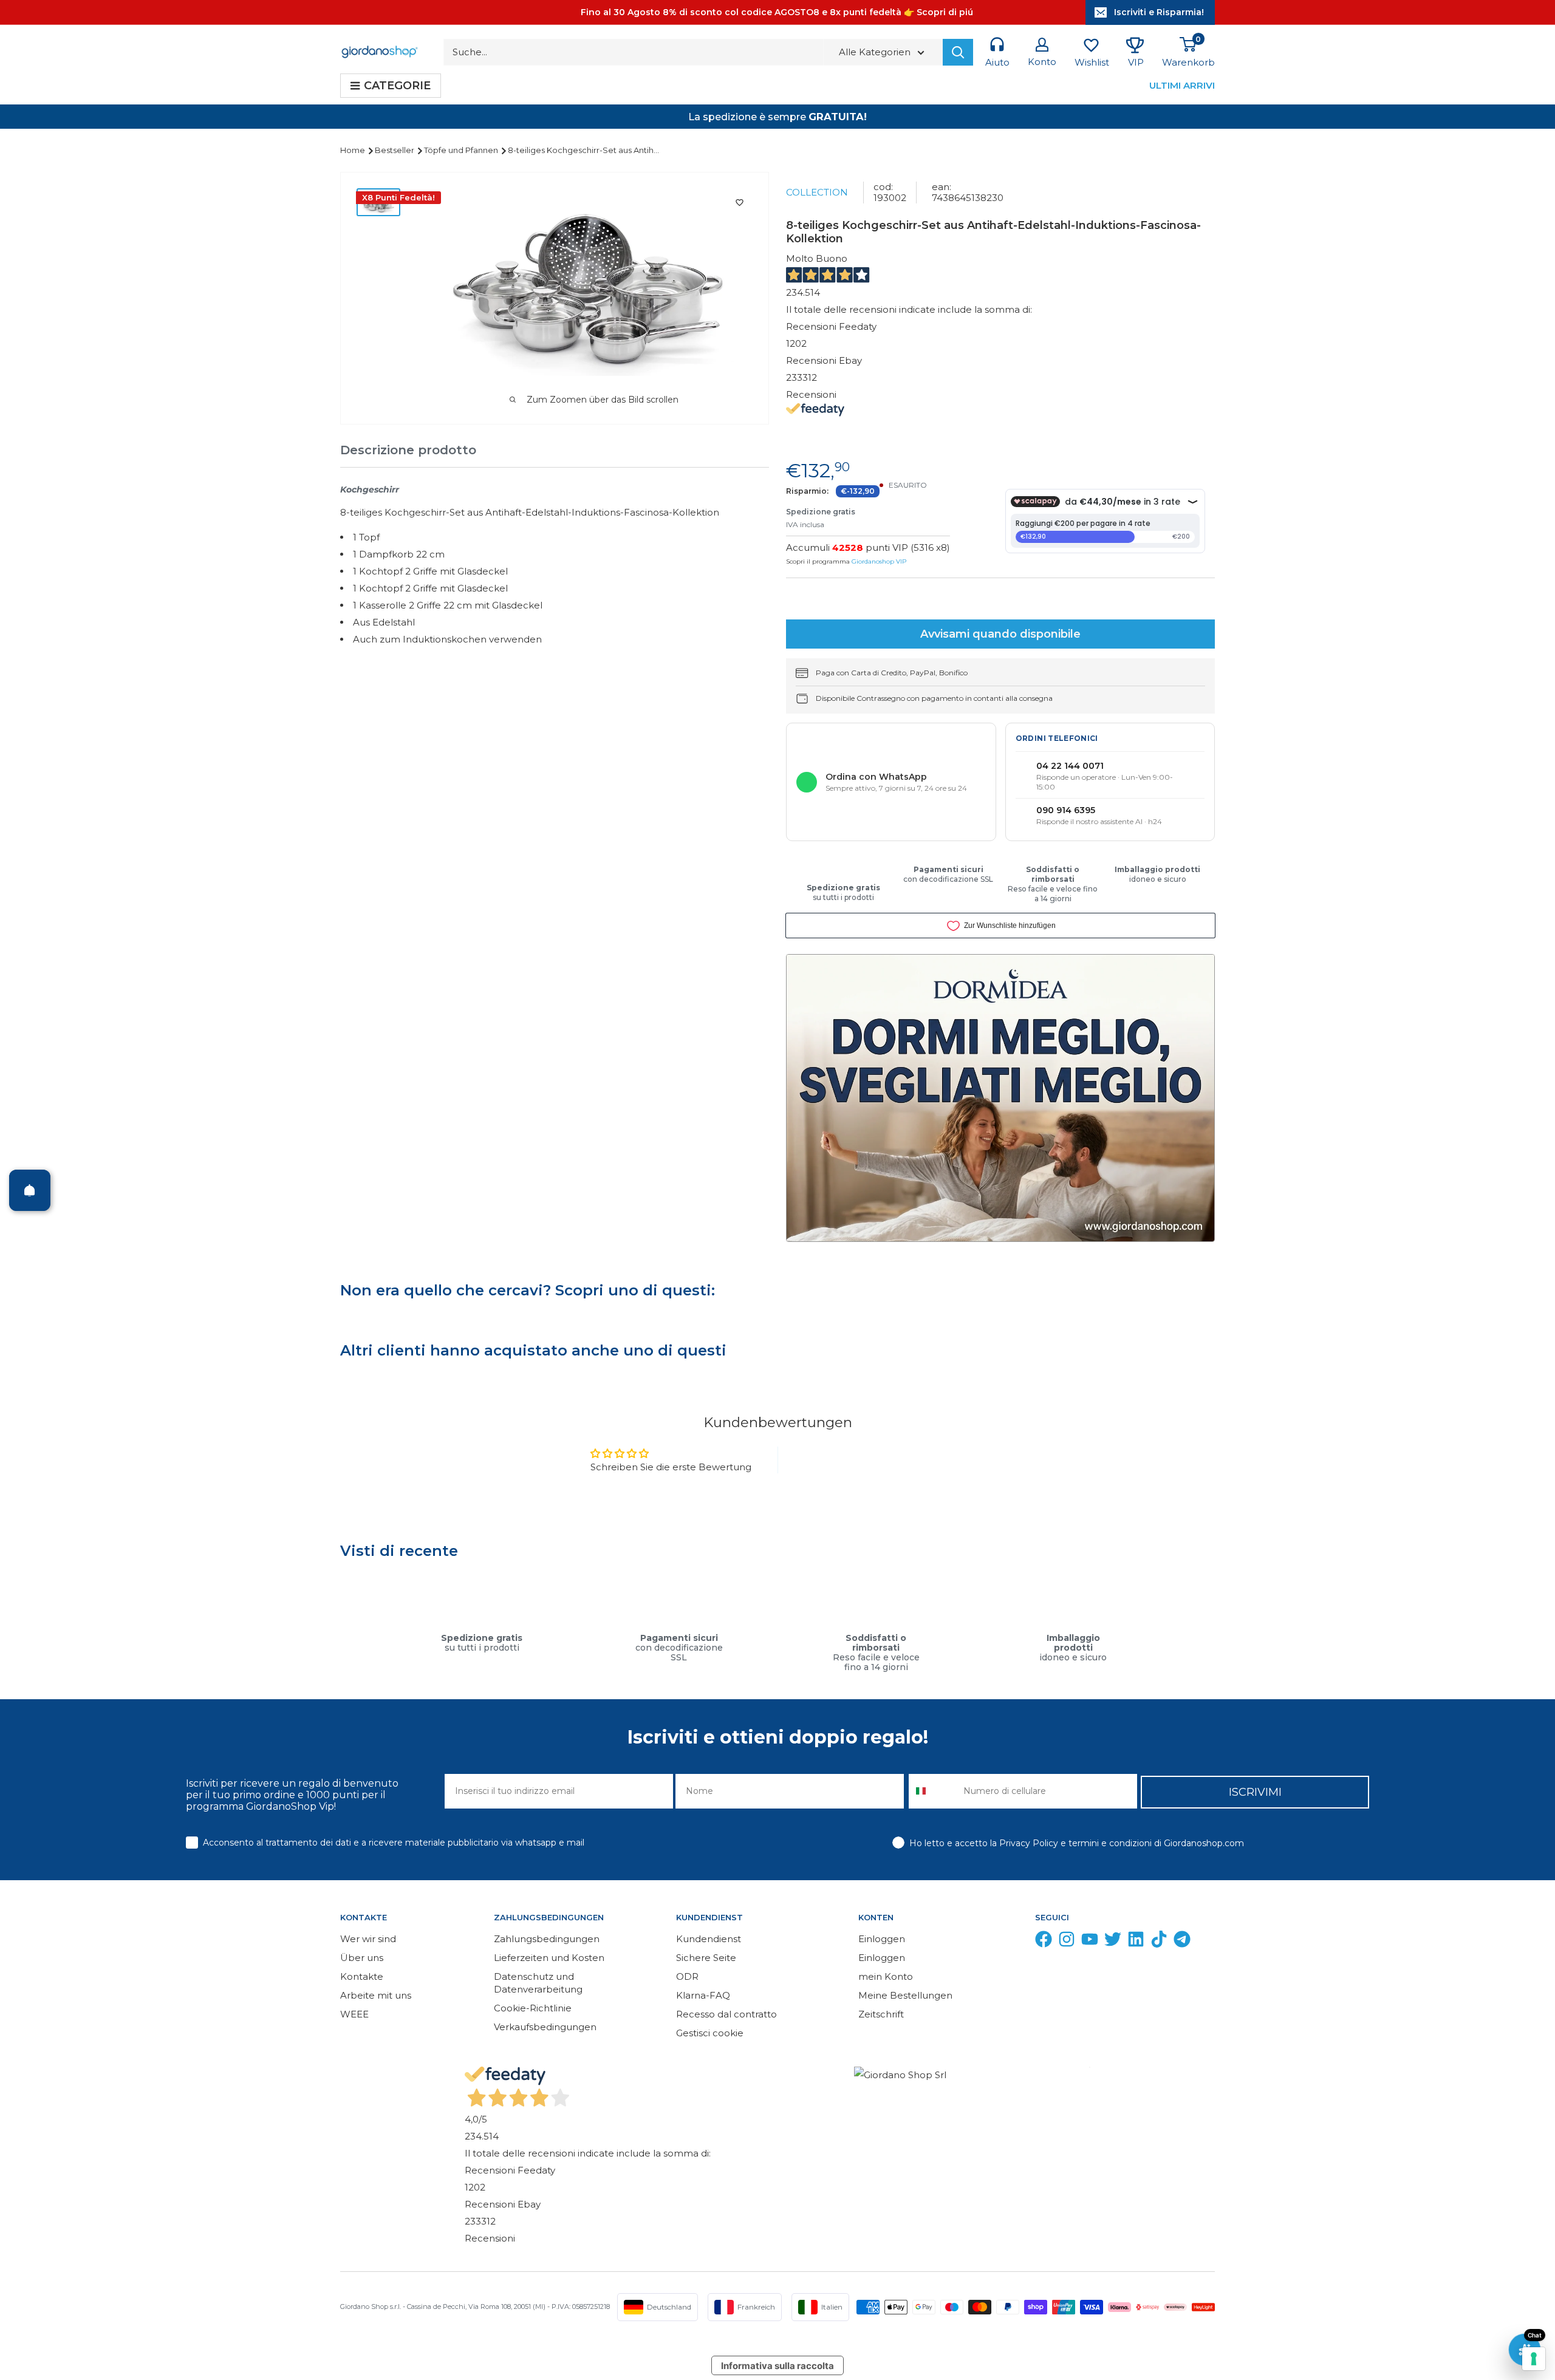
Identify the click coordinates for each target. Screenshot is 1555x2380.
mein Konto (886, 1976)
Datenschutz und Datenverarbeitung (538, 1983)
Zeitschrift (881, 2014)
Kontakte (362, 1976)
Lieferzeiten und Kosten (549, 1958)
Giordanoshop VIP (879, 561)
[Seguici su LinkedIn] (1136, 1942)
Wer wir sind (368, 1939)
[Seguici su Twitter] (1113, 1942)
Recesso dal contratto (726, 2014)
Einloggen (882, 1939)
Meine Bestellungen (905, 1995)
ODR (687, 1976)
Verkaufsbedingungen (545, 2027)
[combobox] (933, 1791)
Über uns (362, 1958)
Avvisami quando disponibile (1000, 634)
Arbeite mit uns (376, 1995)
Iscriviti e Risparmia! (1159, 12)
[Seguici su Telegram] (1182, 1942)
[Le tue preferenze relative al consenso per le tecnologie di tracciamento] (1534, 2359)
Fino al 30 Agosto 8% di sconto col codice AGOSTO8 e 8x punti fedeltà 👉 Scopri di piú (777, 12)
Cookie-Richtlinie (533, 2008)
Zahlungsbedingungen (547, 1939)
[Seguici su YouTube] (1090, 1942)
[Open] (30, 1190)
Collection (817, 192)
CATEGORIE (397, 86)
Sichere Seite (706, 1958)
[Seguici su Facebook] (1044, 1942)
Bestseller (395, 150)
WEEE (354, 2014)
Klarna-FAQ (703, 1995)
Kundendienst (709, 1939)
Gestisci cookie (710, 2033)
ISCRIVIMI (1255, 1792)
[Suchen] (958, 52)
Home (354, 150)
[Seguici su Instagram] (1067, 1942)
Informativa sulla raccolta (777, 2366)
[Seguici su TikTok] (1159, 1942)
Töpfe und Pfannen (462, 150)
